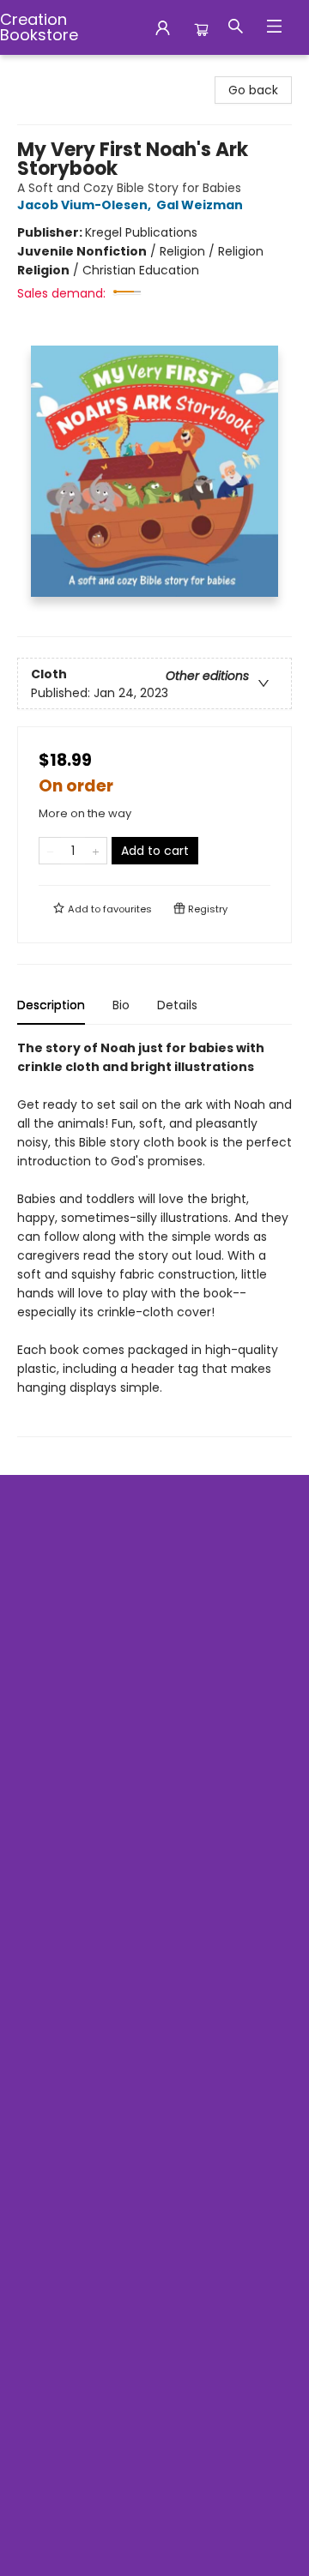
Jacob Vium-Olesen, (85, 205)
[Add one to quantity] (96, 851)
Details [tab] (177, 1005)
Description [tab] (51, 1005)
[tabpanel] (154, 1238)
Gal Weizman (200, 205)
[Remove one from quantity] (50, 851)
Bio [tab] (121, 1005)
